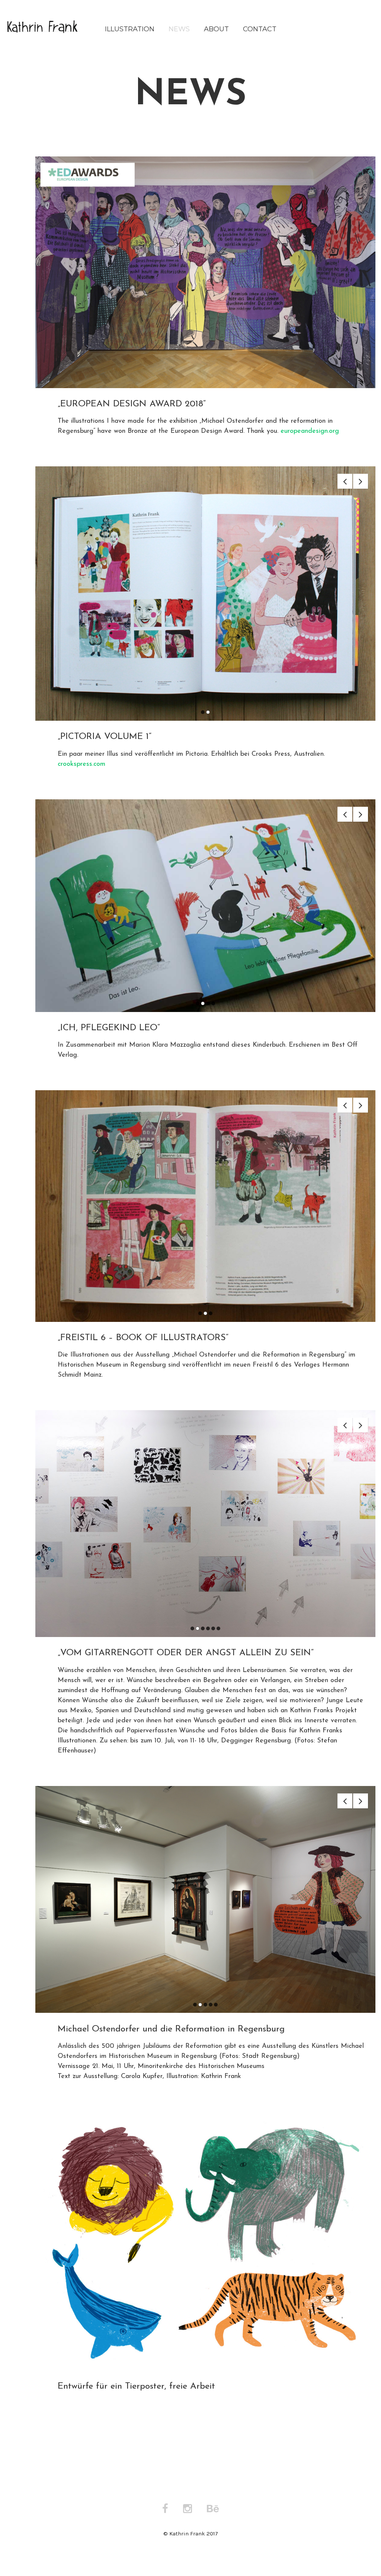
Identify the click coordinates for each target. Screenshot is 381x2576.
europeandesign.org (310, 431)
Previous (345, 481)
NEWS (179, 29)
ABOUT (216, 29)
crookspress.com (81, 764)
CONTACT (260, 29)
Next (361, 481)
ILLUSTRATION (130, 29)
